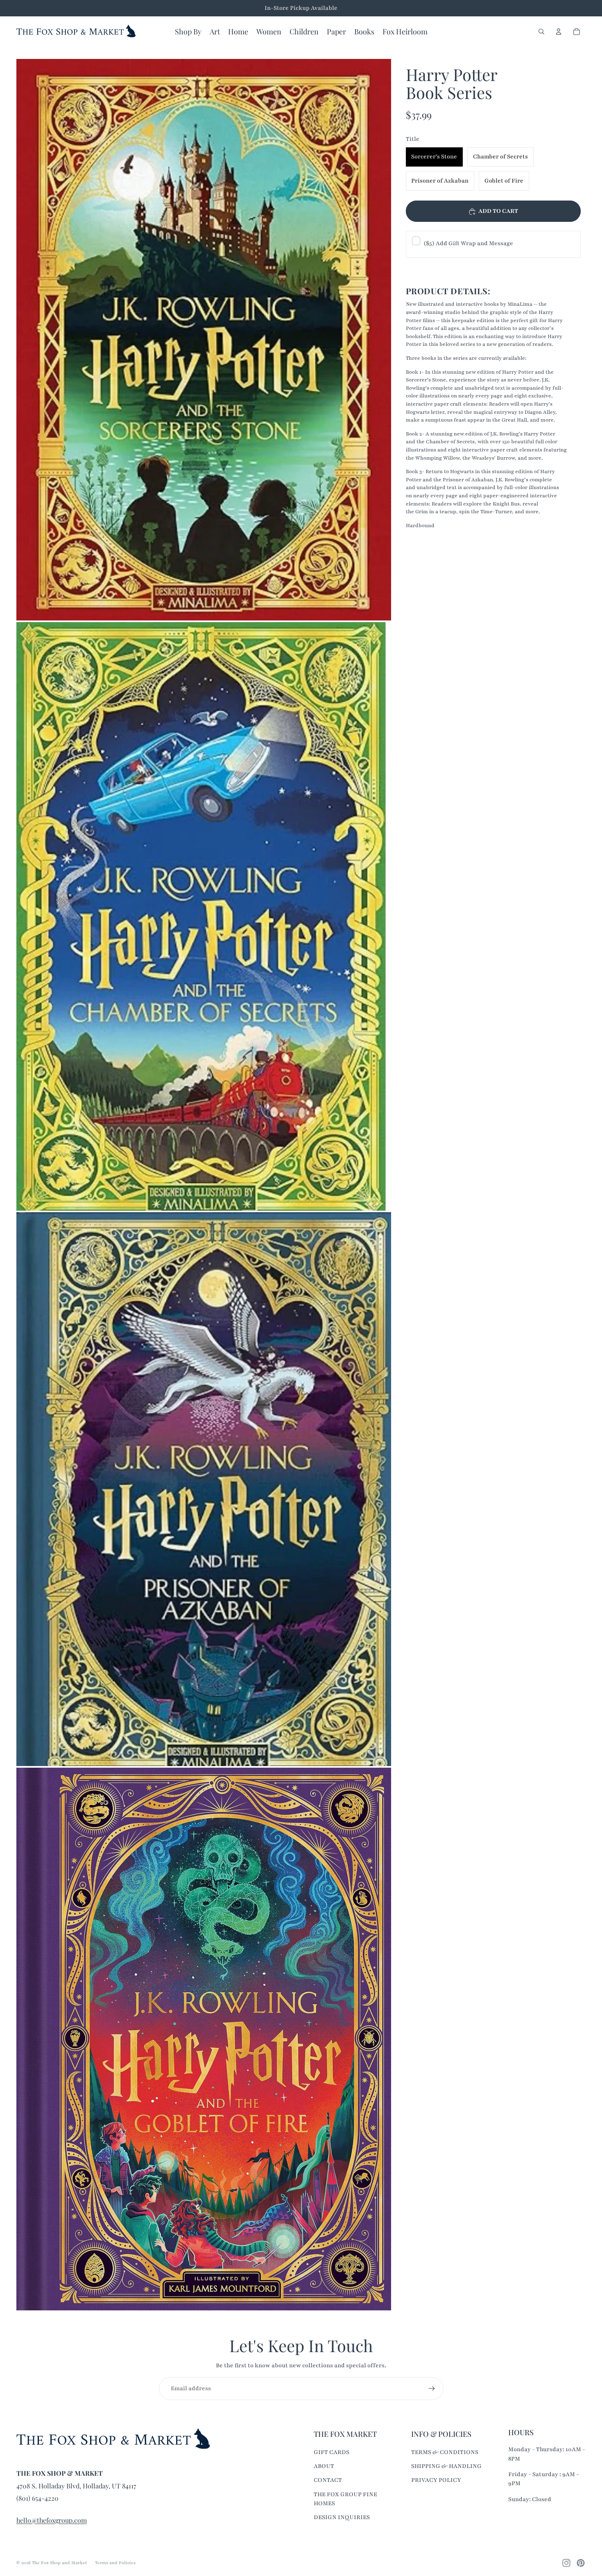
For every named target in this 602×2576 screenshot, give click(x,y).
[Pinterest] (581, 2563)
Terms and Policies (115, 2563)
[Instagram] (566, 2563)
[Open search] (541, 32)
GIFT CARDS (332, 2452)
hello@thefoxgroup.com (52, 2520)
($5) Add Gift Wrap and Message (468, 244)
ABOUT (324, 2466)
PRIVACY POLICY (436, 2480)
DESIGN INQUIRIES (342, 2517)
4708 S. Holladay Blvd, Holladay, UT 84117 (76, 2486)
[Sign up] (432, 2389)
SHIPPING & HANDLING (446, 2466)
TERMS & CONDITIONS (445, 2452)
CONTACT (328, 2480)
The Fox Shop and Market (59, 2563)
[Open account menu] (559, 32)
